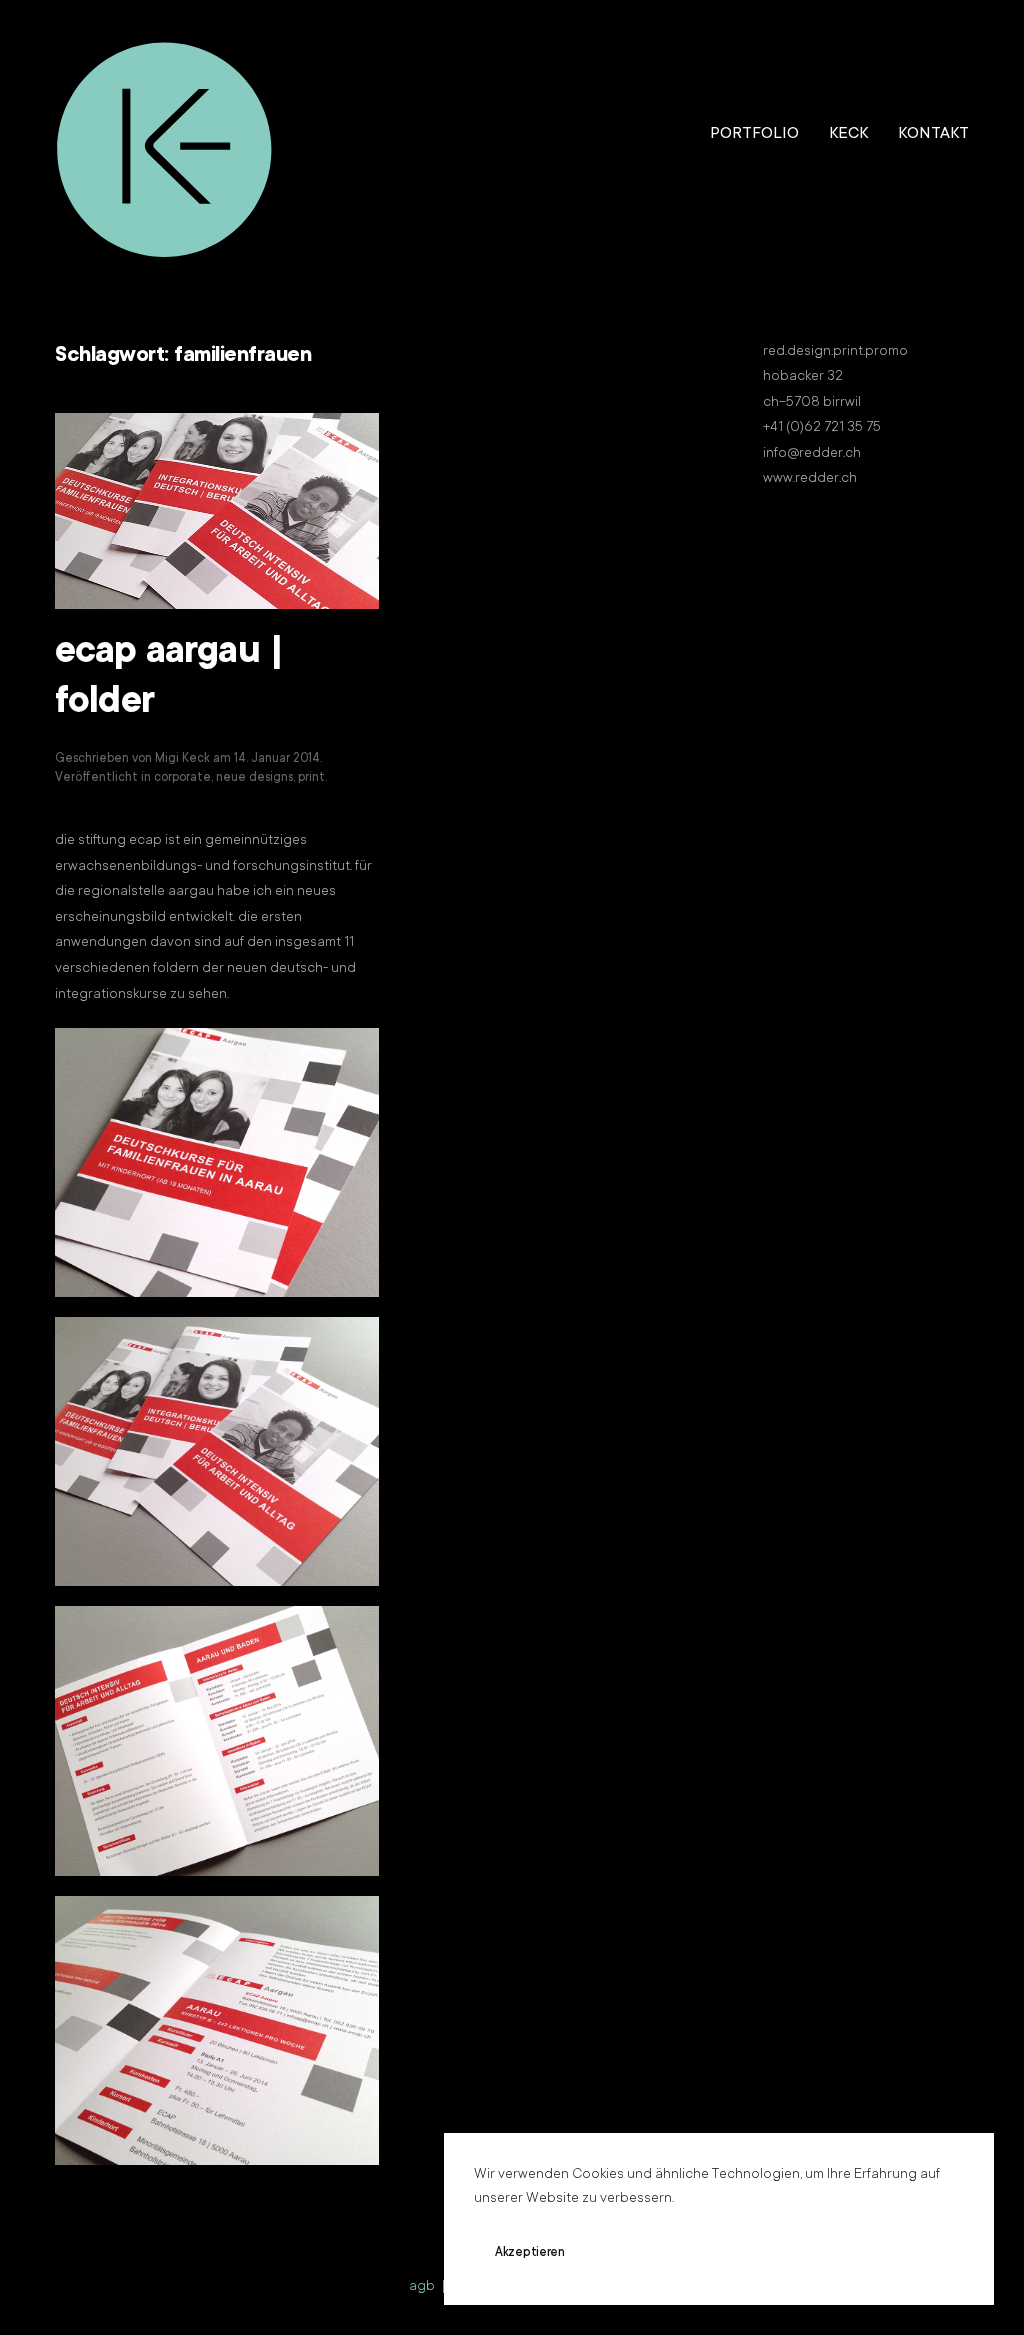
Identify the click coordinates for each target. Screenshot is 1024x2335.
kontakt (933, 134)
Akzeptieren (530, 2253)
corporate (182, 778)
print (311, 778)
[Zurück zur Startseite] (165, 135)
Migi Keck (182, 759)
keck (848, 134)
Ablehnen (649, 2253)
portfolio (754, 134)
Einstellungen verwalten (800, 2253)
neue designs (254, 778)
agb (422, 2287)
